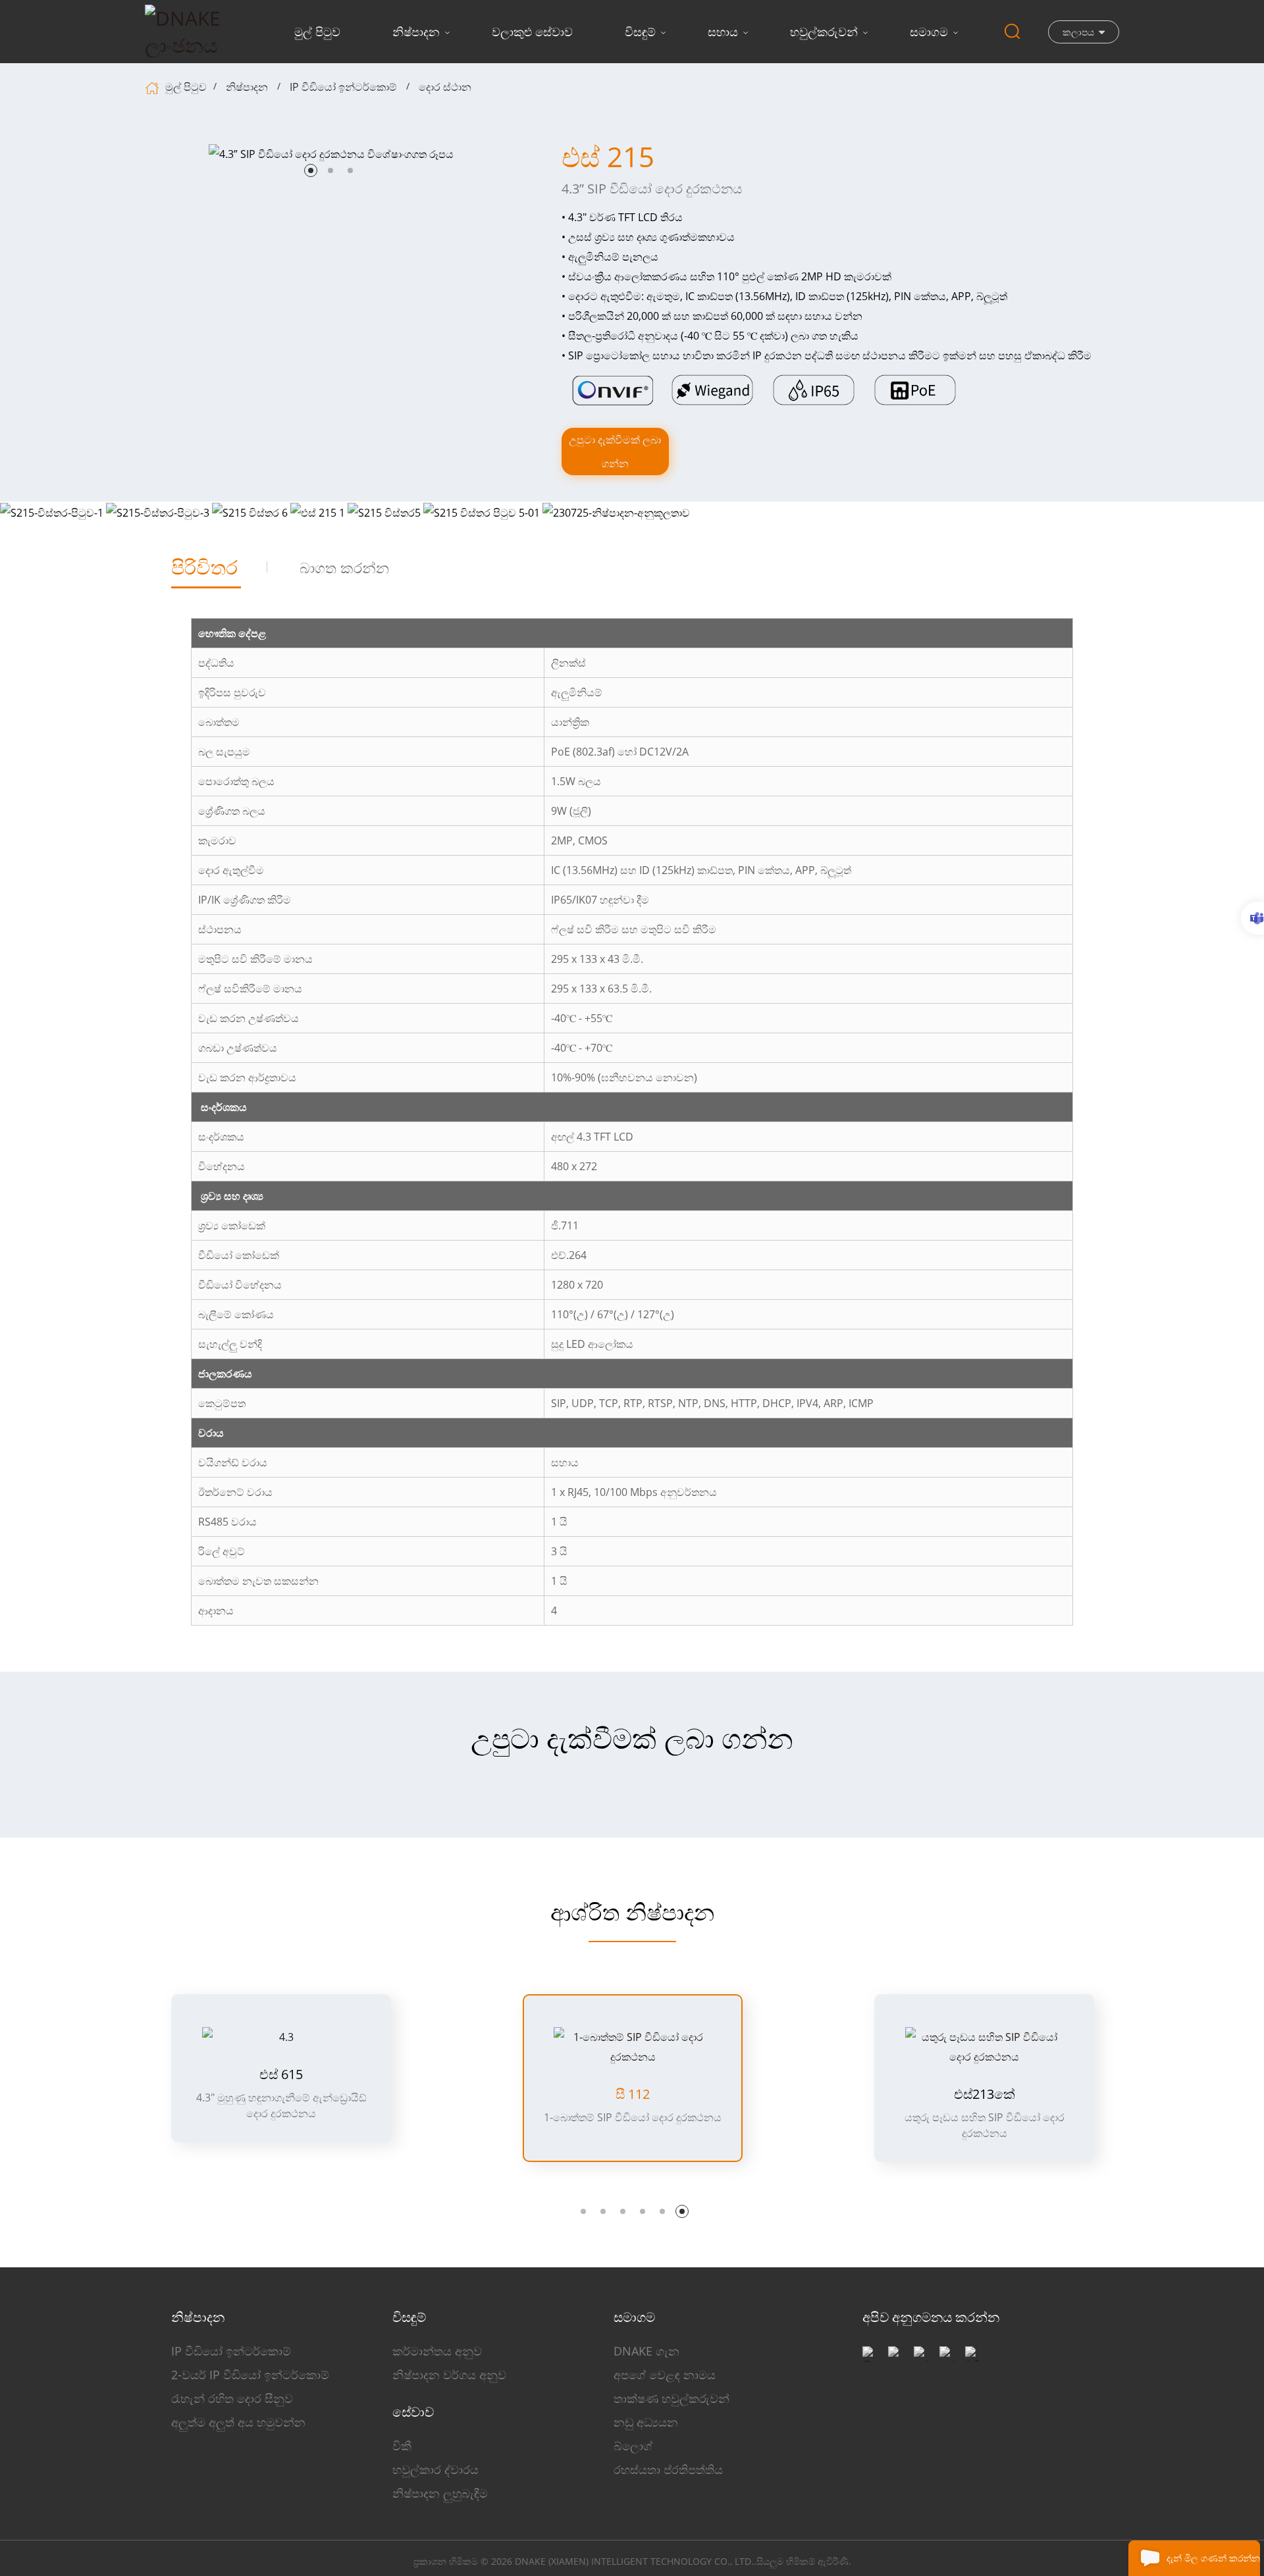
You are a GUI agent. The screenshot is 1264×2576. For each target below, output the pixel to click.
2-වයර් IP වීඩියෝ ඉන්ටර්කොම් (250, 2375)
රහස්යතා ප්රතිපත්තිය (668, 2469)
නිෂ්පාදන (416, 32)
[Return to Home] (154, 87)
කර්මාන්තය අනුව (437, 2351)
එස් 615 (281, 2074)
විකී (402, 2446)
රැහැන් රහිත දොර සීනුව (232, 2398)
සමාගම (929, 32)
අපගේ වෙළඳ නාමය (665, 2375)
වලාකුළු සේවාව (532, 32)
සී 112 (633, 2094)
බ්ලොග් (633, 2446)
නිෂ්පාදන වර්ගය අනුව (449, 2375)
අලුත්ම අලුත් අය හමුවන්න (238, 2422)
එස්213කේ (985, 2094)
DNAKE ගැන (646, 2351)
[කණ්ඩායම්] (1252, 918)
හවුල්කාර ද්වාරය (435, 2469)
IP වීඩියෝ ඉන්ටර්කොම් (343, 87)
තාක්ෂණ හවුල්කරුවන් (671, 2398)
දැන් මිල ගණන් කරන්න (1213, 2558)
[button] (311, 170)
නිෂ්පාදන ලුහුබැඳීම (440, 2493)
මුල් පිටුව (317, 32)
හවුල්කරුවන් (824, 32)
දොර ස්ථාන (445, 87)
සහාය (723, 32)
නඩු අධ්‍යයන (646, 2422)
